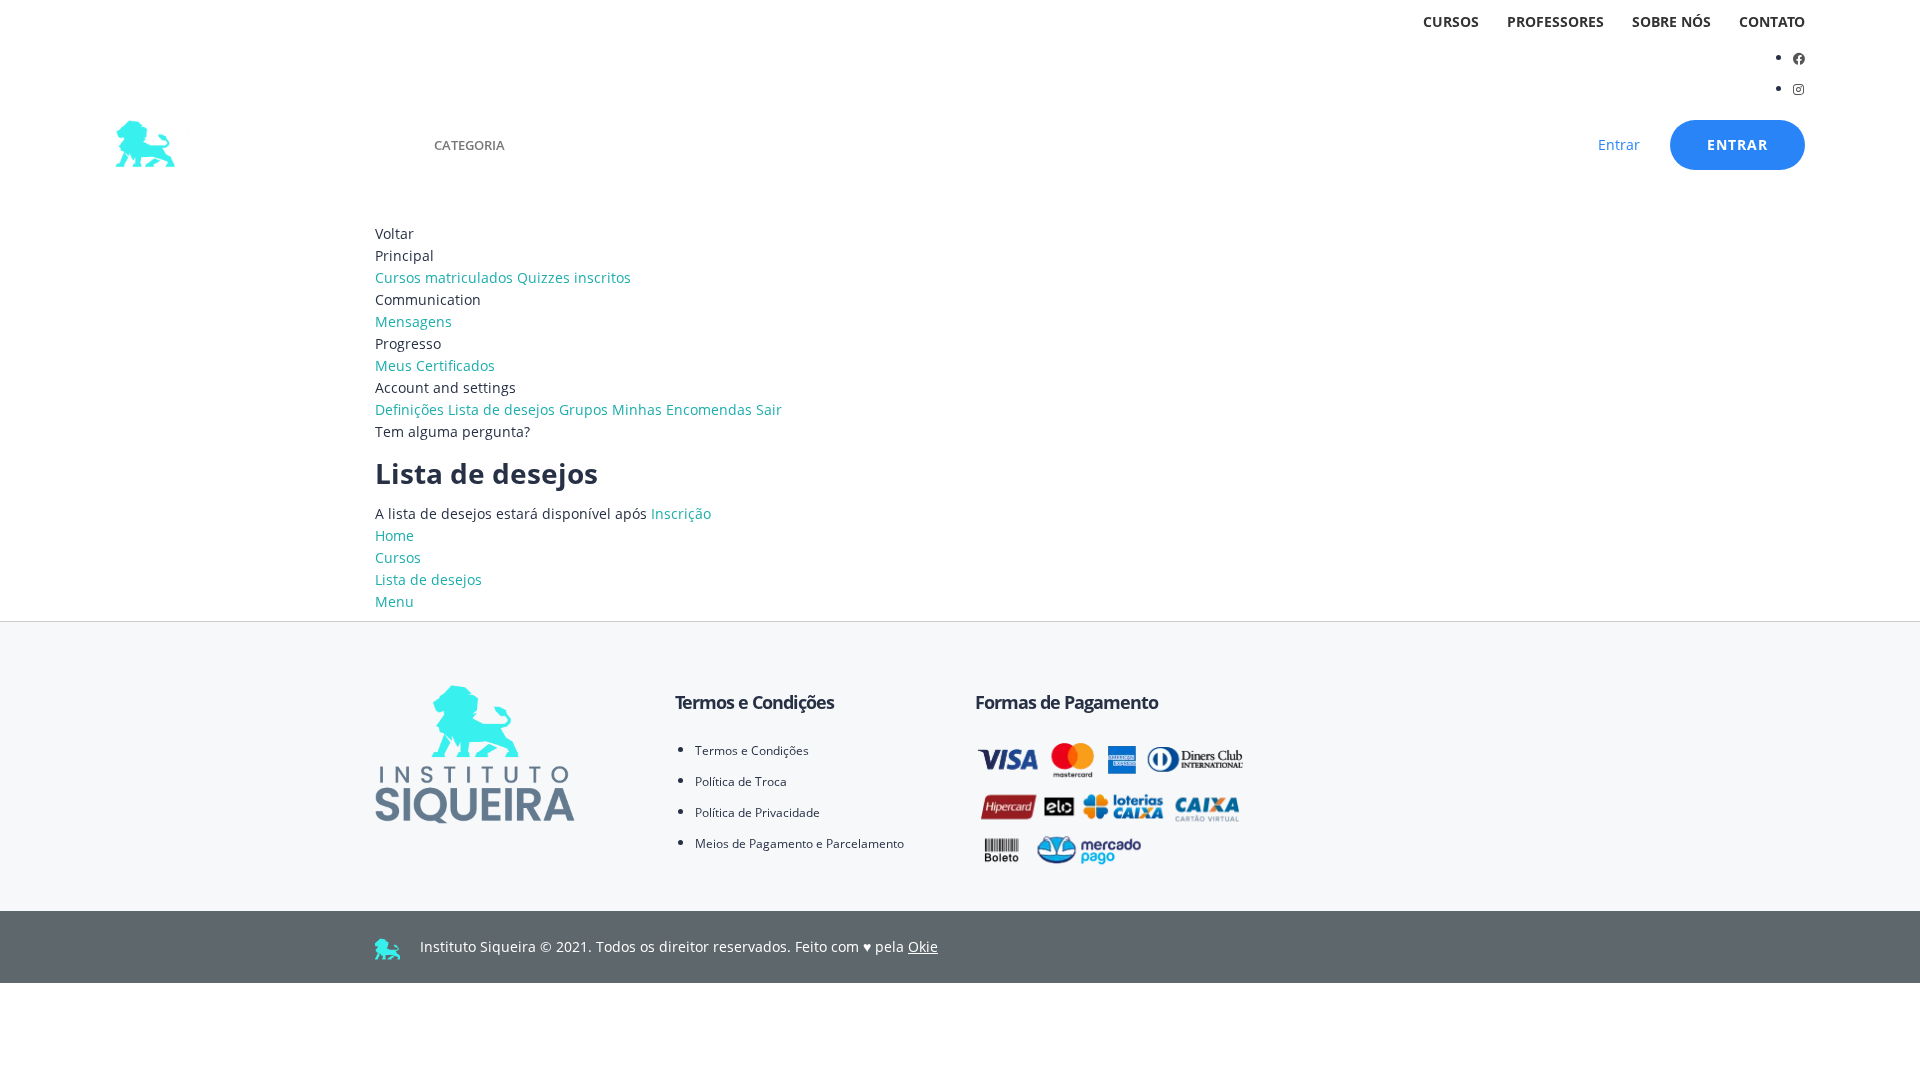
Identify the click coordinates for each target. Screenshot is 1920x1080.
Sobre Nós (1671, 21)
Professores (1555, 21)
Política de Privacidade (757, 812)
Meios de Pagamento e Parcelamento (799, 843)
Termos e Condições (752, 750)
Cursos (1451, 21)
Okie (923, 946)
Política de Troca (741, 781)
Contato (1772, 21)
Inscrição (681, 513)
